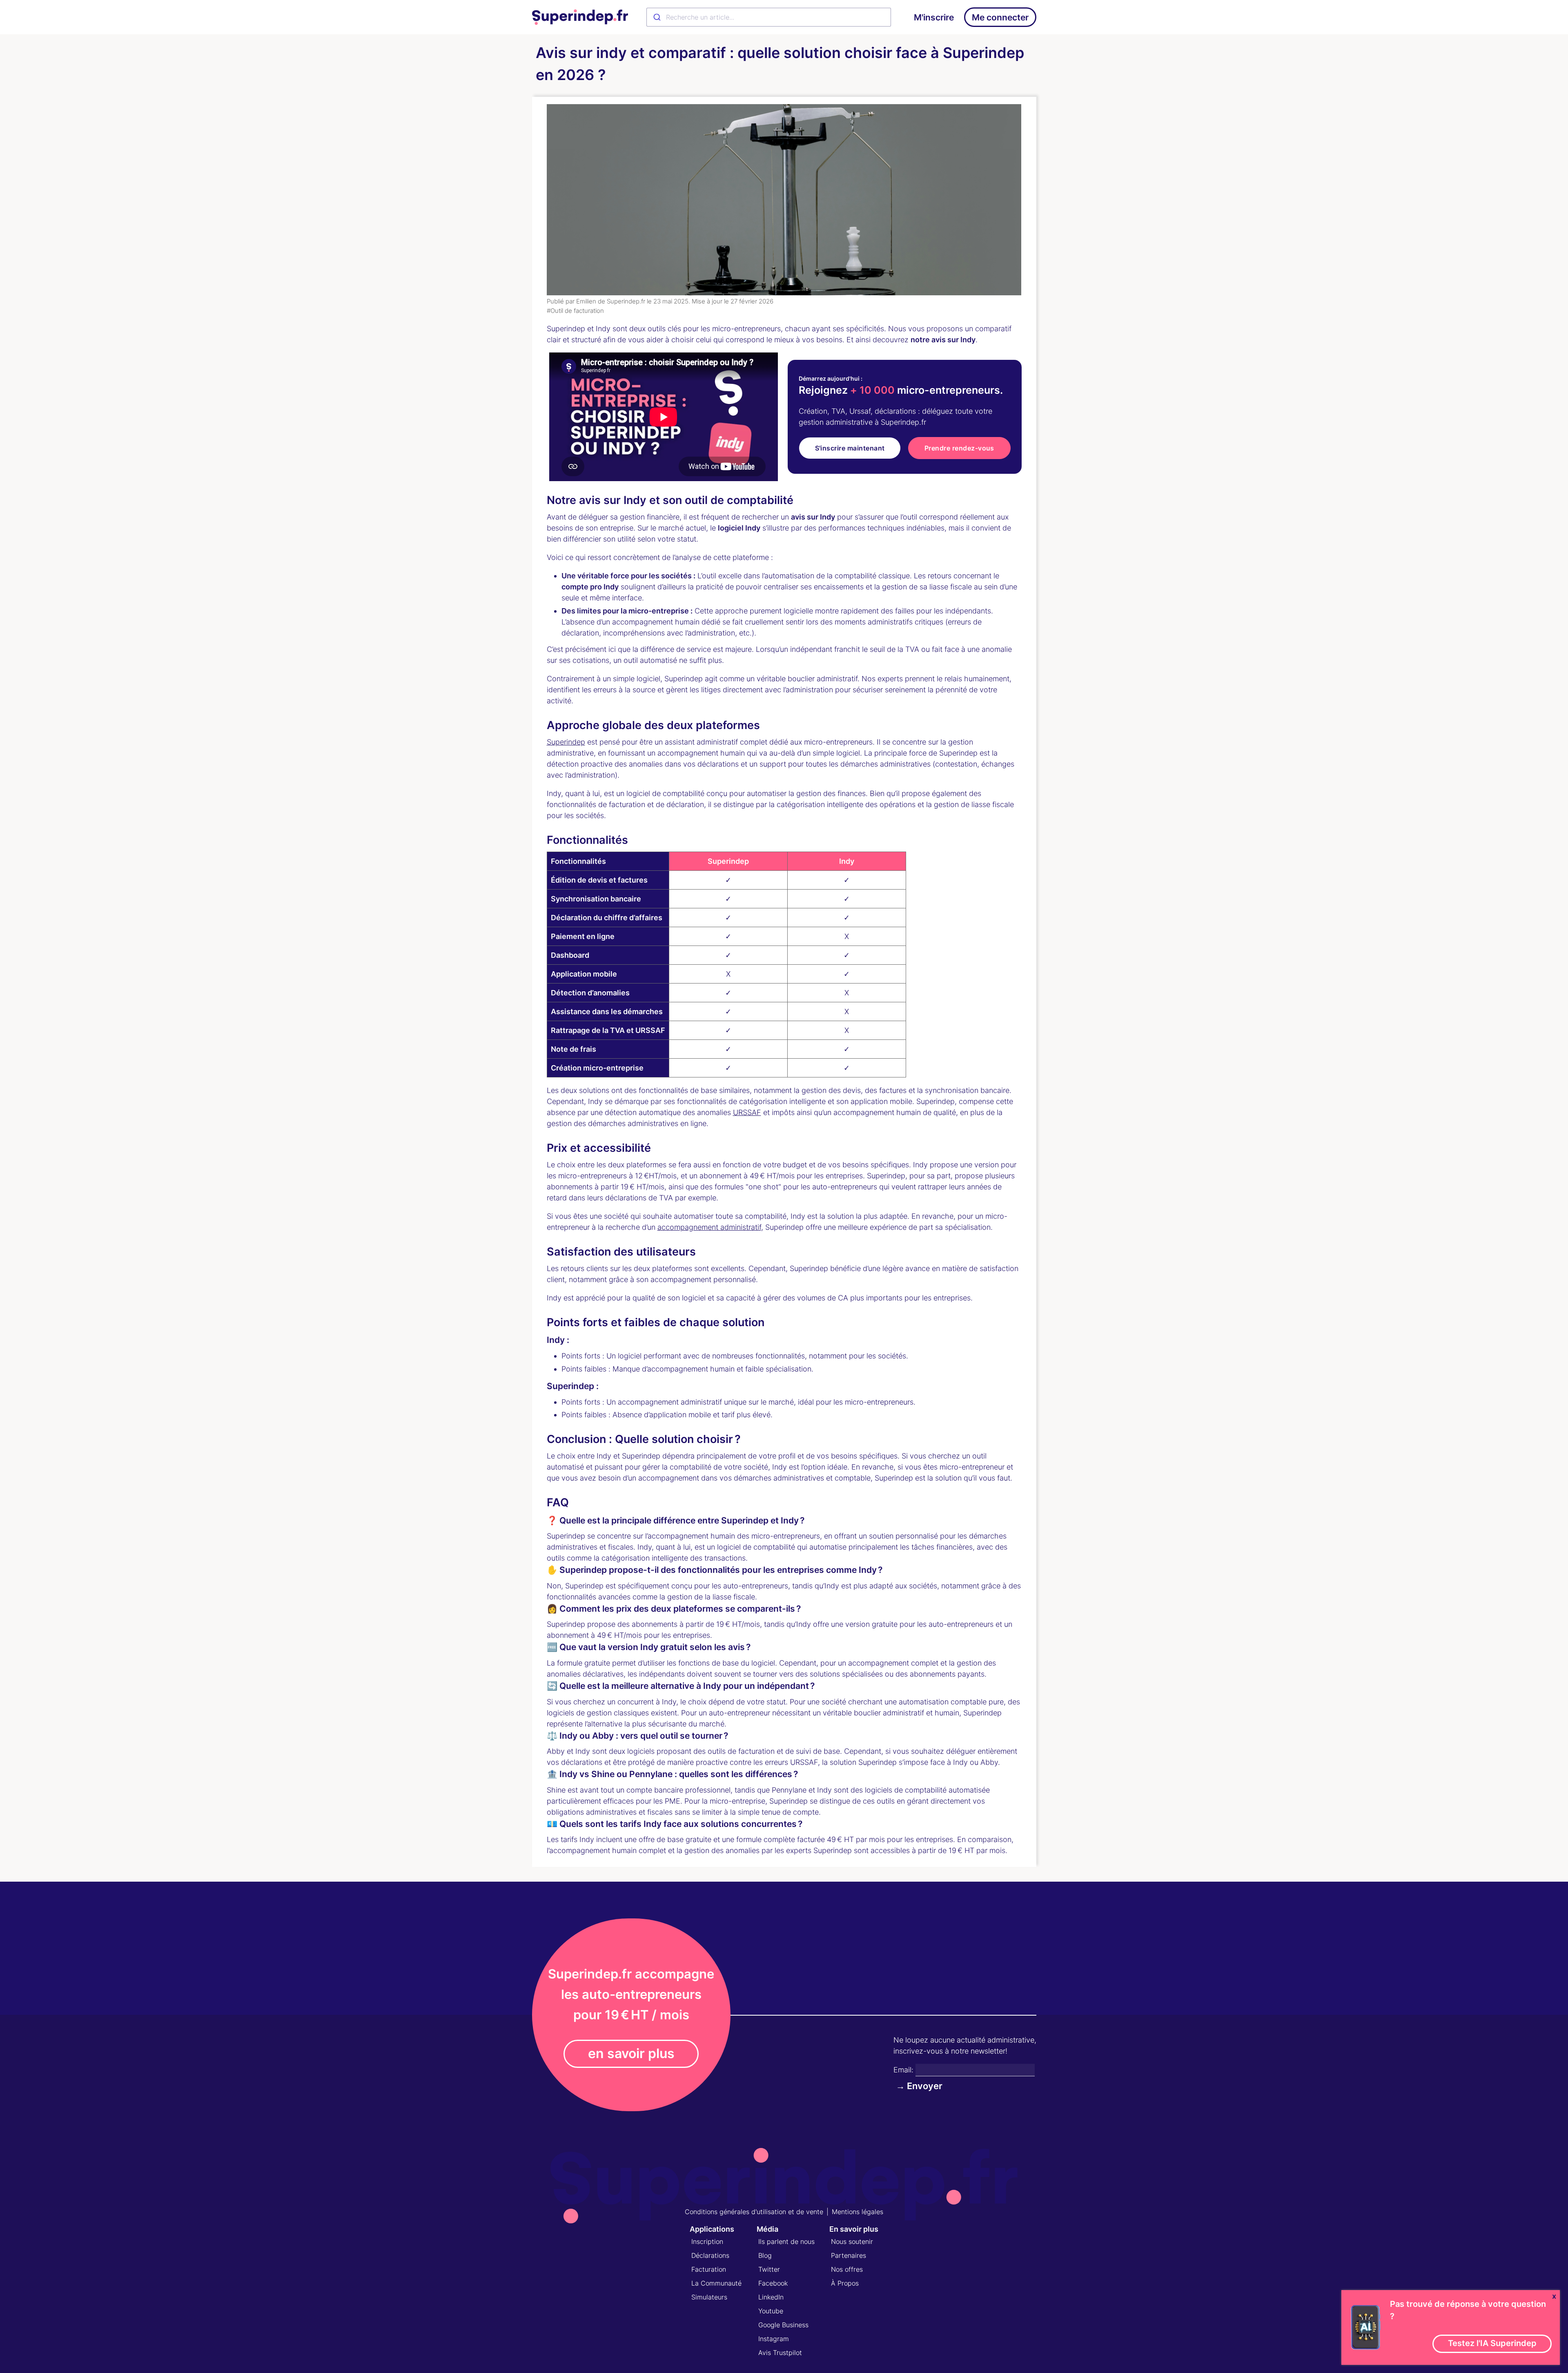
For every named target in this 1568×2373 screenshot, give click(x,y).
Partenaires (849, 2255)
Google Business (783, 2325)
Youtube (771, 2311)
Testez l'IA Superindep (1492, 2343)
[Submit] (656, 17)
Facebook (773, 2283)
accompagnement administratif (709, 1227)
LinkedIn (771, 2297)
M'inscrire (934, 17)
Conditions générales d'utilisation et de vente (754, 2212)
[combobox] (769, 17)
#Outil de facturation (575, 311)
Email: (903, 2070)
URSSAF (747, 1112)
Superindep (566, 742)
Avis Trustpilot (780, 2353)
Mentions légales (857, 2212)
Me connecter (1000, 17)
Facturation (709, 2269)
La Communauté (716, 2283)
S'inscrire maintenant (850, 448)
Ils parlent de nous (786, 2241)
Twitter (769, 2269)
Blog (765, 2255)
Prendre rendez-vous (959, 448)
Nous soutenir (852, 2241)
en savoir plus (631, 2053)
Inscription (707, 2241)
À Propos (845, 2283)
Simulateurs (709, 2297)
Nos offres (847, 2269)
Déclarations (710, 2255)
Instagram (774, 2339)
